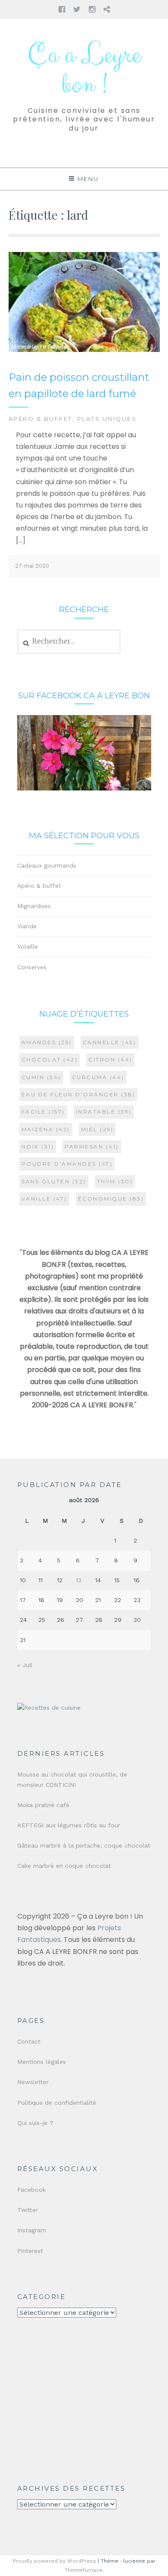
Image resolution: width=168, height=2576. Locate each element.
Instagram (32, 2230)
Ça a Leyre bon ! (84, 70)
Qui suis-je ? (35, 2123)
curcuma (98, 1077)
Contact (29, 2041)
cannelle (110, 1042)
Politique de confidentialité (57, 2103)
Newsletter (33, 2082)
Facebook (31, 2190)
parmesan (92, 1146)
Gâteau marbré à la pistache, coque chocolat (84, 1845)
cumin (41, 1077)
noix (38, 1146)
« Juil (25, 1665)
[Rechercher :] (69, 641)
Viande (27, 926)
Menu (88, 179)
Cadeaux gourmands (47, 865)
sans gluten (54, 1181)
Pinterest (30, 2251)
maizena (46, 1129)
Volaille (28, 946)
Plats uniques (107, 419)
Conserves (32, 967)
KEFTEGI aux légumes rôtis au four (69, 1825)
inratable (104, 1112)
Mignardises (34, 906)
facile (43, 1112)
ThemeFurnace (84, 2570)
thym (115, 1181)
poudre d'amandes (67, 1164)
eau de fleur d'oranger (79, 1094)
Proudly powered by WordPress (54, 2561)
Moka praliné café (43, 1805)
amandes (47, 1042)
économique (111, 1199)
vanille (44, 1199)
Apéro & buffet (40, 419)
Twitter (28, 2210)
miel (97, 1129)
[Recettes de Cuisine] (49, 1708)
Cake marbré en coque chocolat (64, 1866)
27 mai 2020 (32, 566)
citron (110, 1059)
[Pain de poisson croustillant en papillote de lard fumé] (84, 350)
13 (79, 1580)
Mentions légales (42, 2062)
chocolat (50, 1059)
